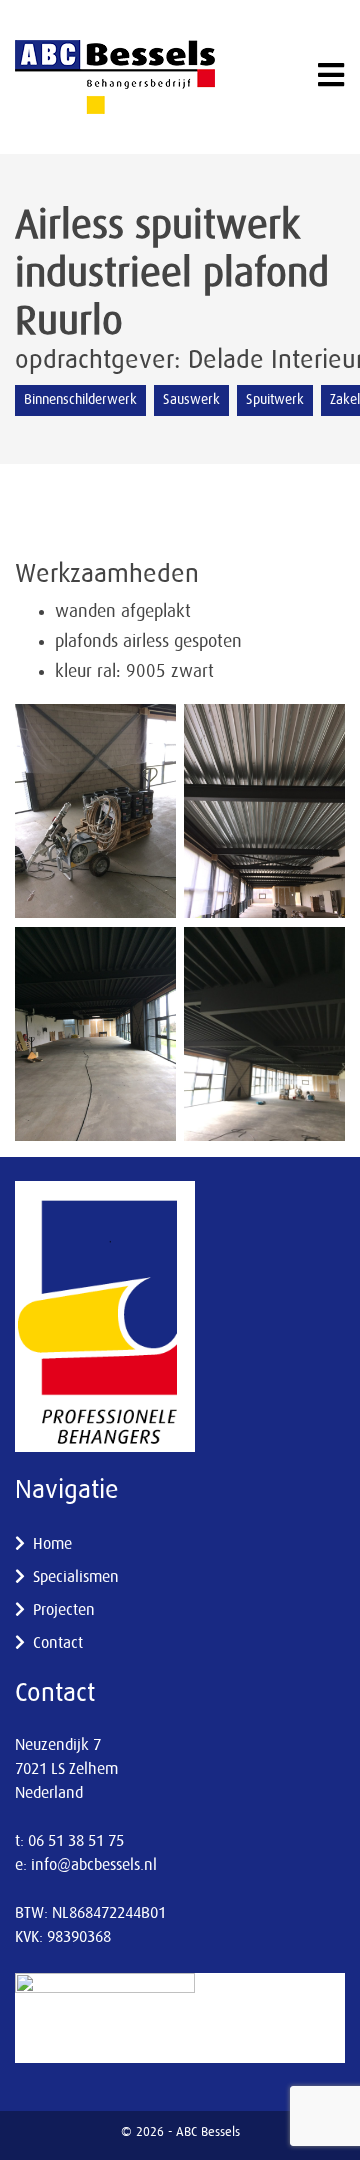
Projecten (64, 1610)
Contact (58, 1643)
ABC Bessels (208, 2132)
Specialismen (76, 1577)
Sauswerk (191, 400)
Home (52, 1544)
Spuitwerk (275, 400)
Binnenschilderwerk (80, 400)
